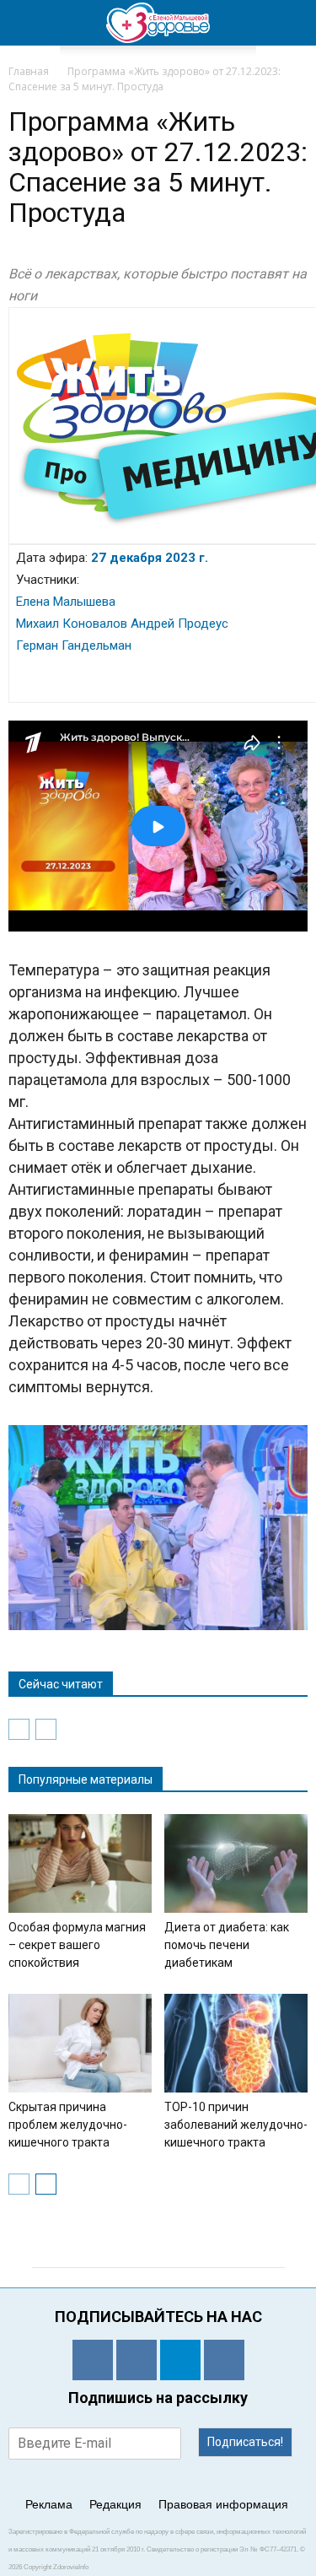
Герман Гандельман (74, 645)
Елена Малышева (66, 602)
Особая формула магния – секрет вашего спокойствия (77, 1945)
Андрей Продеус (178, 624)
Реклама (49, 2504)
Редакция (115, 2504)
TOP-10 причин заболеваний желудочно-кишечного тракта (236, 2125)
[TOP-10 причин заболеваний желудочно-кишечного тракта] (236, 2043)
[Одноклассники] (93, 2360)
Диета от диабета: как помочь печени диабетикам (227, 1945)
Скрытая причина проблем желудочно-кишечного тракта (68, 2125)
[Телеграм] (180, 2360)
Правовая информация (223, 2504)
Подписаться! (245, 2442)
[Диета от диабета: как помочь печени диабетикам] (236, 1863)
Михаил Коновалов (72, 624)
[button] (292, 23)
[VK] (137, 2360)
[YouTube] (224, 2360)
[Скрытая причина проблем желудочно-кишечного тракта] (80, 2043)
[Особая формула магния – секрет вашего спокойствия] (80, 1863)
